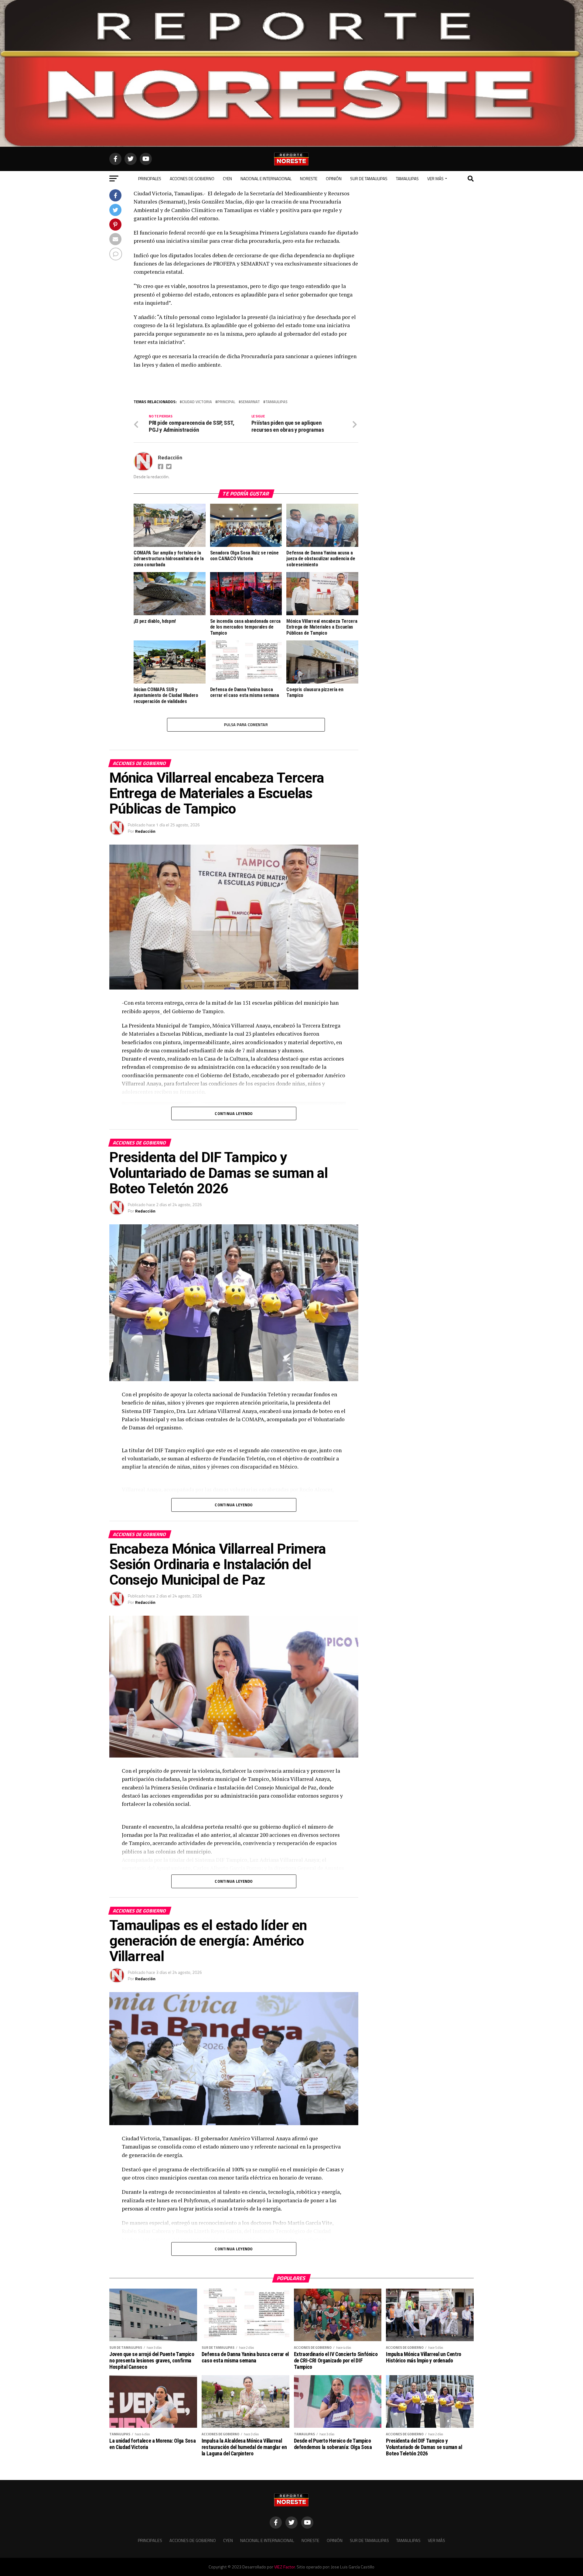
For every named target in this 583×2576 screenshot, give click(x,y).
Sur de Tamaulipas (369, 178)
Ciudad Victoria (197, 402)
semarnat (250, 402)
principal (226, 402)
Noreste (309, 178)
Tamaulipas (407, 178)
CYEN (227, 178)
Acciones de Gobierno (192, 178)
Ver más (435, 178)
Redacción (170, 457)
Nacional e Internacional (266, 178)
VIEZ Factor (285, 2567)
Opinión (334, 178)
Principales (150, 178)
